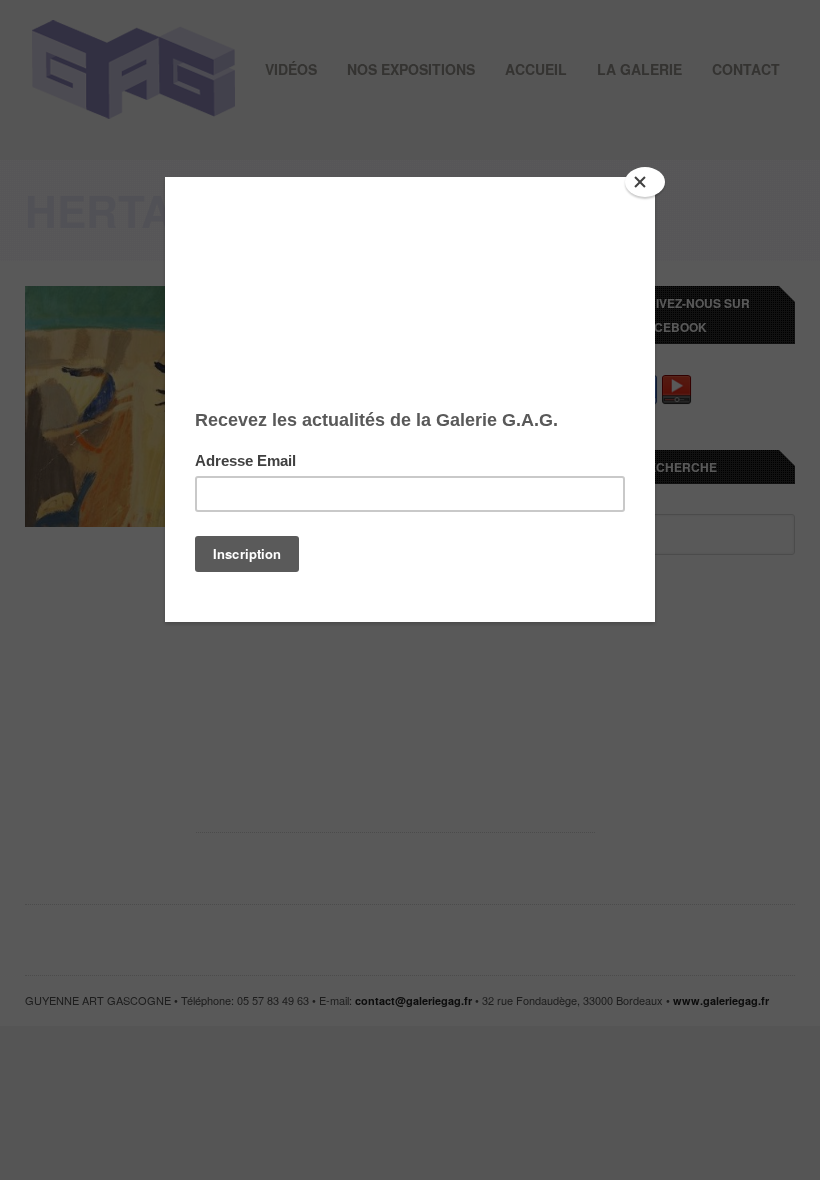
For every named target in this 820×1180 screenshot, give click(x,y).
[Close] (645, 182)
